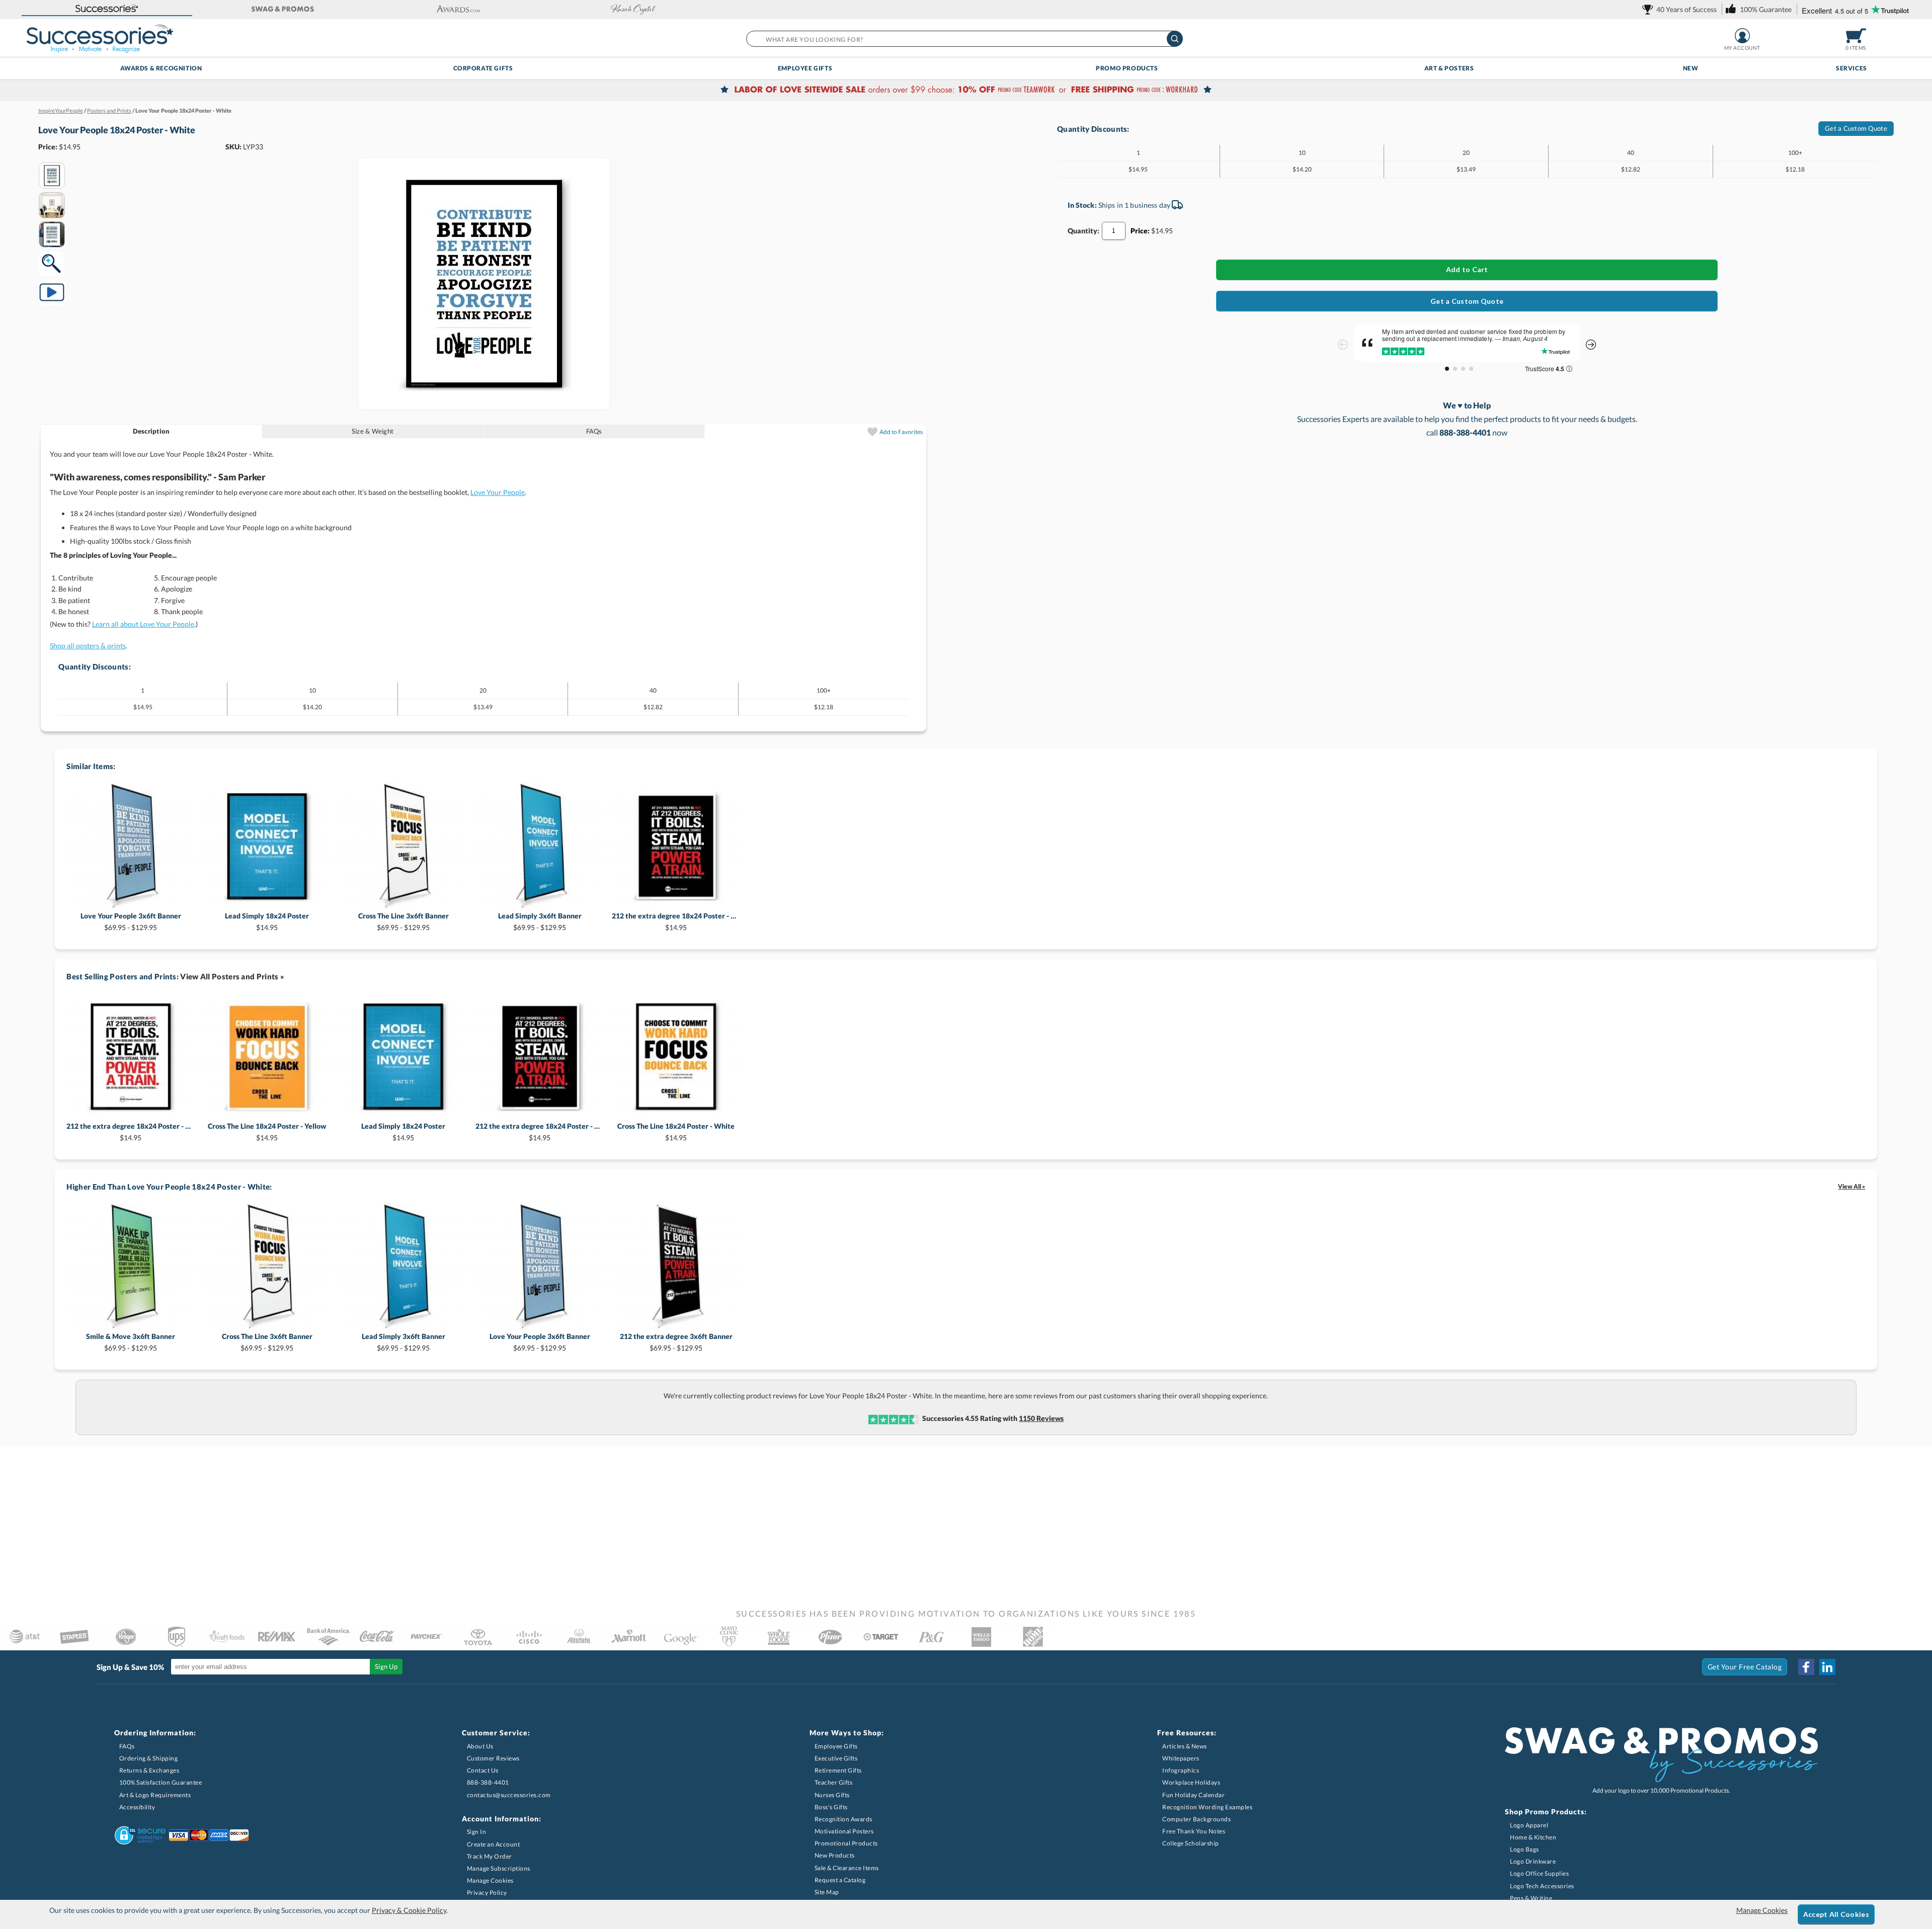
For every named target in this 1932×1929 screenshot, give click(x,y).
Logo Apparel (1529, 1825)
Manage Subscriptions (499, 1868)
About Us (480, 1746)
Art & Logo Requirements (155, 1795)
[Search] (1175, 39)
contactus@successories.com (509, 1795)
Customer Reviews (493, 1758)
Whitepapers (1181, 1758)
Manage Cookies (490, 1880)
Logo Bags (1524, 1849)
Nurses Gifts (832, 1795)
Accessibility (137, 1807)
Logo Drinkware (1533, 1861)
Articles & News (1185, 1746)
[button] (107, 9)
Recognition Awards (843, 1819)
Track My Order (490, 1856)
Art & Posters (1449, 68)
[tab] (151, 431)
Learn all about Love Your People (143, 624)
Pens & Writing (1531, 1898)
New (1691, 68)
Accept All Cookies (1836, 1914)
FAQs (594, 431)
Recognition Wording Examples (1207, 1807)
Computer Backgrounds (1196, 1819)
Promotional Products (846, 1843)
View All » (1852, 1186)
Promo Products (1127, 68)
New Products (835, 1855)
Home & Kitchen (1533, 1837)
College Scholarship (1191, 1843)
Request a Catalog (840, 1880)
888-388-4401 (488, 1782)
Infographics (1181, 1770)
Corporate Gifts (483, 68)
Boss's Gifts (831, 1807)
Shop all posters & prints (88, 646)
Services (1852, 68)
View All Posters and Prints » (232, 976)
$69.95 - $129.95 (131, 921)
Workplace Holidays (1191, 1782)
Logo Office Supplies (1539, 1873)
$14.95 (267, 921)
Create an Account (494, 1844)
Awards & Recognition (161, 68)
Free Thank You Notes (1194, 1831)
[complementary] (966, 91)
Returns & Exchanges (149, 1770)
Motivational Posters (844, 1831)
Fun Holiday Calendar (1193, 1795)
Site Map (827, 1892)
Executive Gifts (836, 1758)
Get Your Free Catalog (1745, 1667)
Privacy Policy (487, 1893)
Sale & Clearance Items (847, 1868)
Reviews (1041, 1418)
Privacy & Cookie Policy (409, 1910)
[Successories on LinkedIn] (1827, 1667)
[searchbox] (964, 39)
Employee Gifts (805, 68)
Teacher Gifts (834, 1782)
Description (151, 431)
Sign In (477, 1832)
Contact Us (483, 1770)
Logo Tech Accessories (1542, 1886)
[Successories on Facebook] (1806, 1667)
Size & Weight (373, 431)
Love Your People (498, 492)
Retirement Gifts (838, 1770)
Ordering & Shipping (149, 1758)
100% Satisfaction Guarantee (161, 1782)
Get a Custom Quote (1856, 128)
